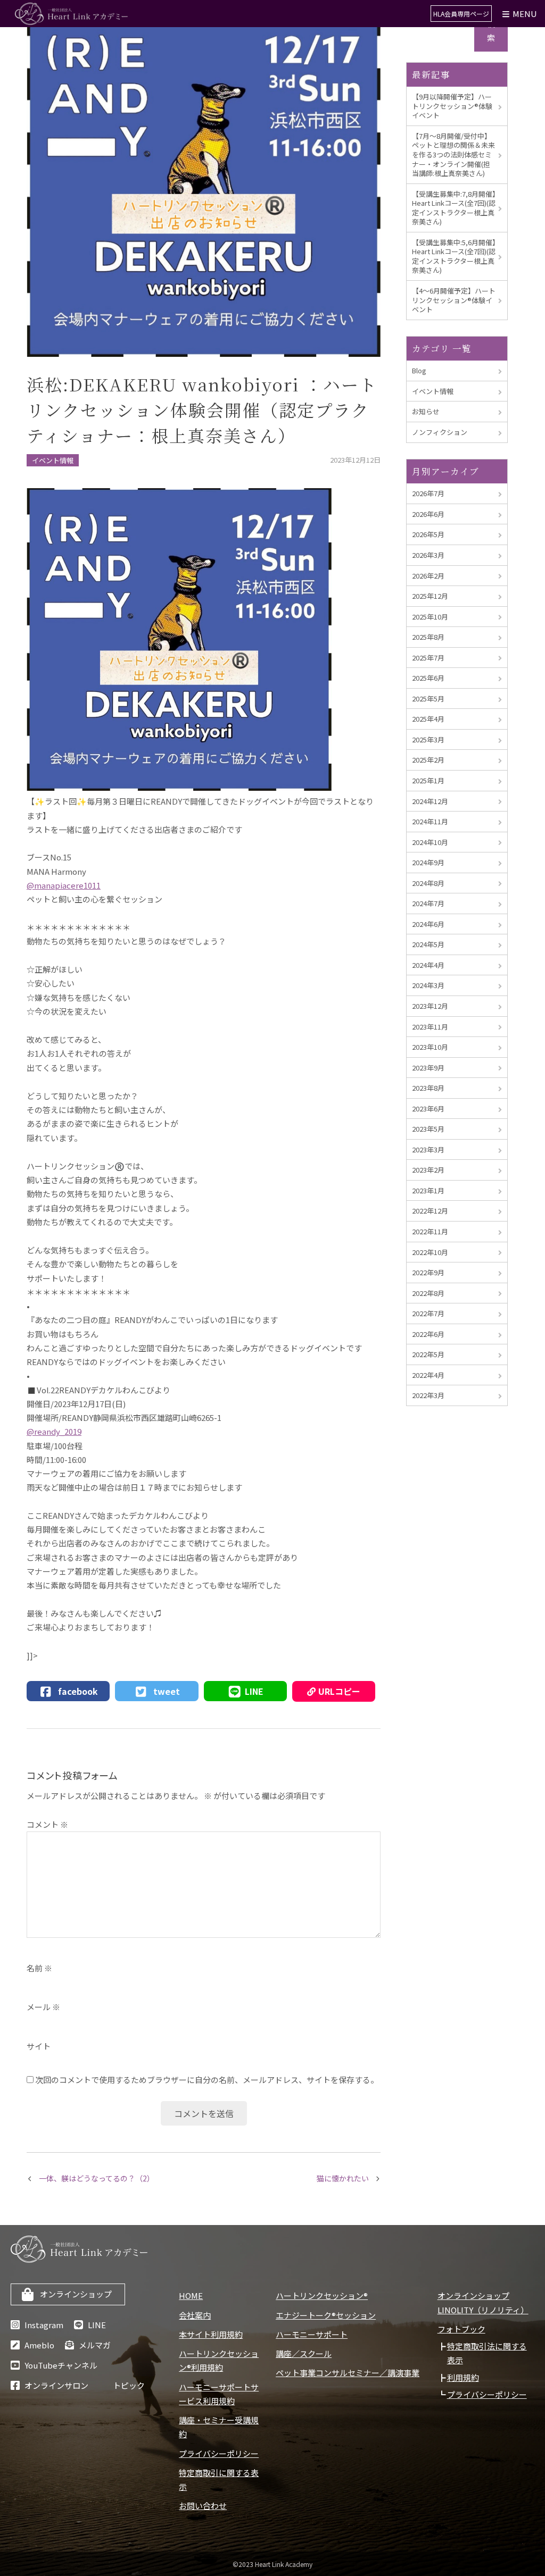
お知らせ (426, 411)
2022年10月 (430, 1252)
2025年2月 (428, 760)
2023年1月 (428, 1190)
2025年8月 (428, 637)
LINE (97, 2325)
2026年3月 (428, 555)
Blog (419, 370)
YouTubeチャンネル (61, 2365)
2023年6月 (428, 1109)
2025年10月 (430, 617)
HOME (191, 2295)
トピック (129, 2385)
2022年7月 (428, 1313)
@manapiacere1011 (64, 885)
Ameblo (39, 2345)
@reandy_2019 (54, 1431)
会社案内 (195, 2315)
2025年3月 (428, 739)
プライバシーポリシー (219, 2453)
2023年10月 (430, 1047)
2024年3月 (428, 985)
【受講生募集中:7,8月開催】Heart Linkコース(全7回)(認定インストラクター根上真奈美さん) (454, 208)
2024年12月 (430, 801)
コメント (47, 1824)
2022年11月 (430, 1231)
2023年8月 (428, 1088)
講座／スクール (304, 2353)
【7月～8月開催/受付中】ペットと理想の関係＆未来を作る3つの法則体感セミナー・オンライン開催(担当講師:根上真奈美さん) (453, 154)
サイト (39, 2046)
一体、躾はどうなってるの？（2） (97, 2178)
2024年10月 (430, 842)
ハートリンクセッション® (322, 2295)
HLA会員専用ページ (461, 14)
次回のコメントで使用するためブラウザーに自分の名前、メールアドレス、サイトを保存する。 (207, 2080)
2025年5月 (428, 699)
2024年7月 (428, 903)
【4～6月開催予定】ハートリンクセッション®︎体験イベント (454, 300)
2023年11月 (430, 1027)
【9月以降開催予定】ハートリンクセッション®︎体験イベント (452, 106)
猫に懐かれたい (343, 2178)
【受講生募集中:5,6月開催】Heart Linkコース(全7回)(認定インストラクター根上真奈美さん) (454, 256)
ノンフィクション (440, 432)
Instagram (44, 2325)
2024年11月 (430, 821)
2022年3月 (428, 1395)
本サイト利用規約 (211, 2334)
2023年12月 (430, 1006)
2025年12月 (430, 596)
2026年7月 (428, 493)
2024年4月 (428, 965)
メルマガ (95, 2345)
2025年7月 (428, 658)
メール (43, 2007)
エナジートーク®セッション (326, 2315)
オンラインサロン (56, 2385)
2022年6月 (428, 1334)
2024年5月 (428, 944)
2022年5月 (428, 1354)
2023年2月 (428, 1170)
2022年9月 (428, 1272)
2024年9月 (428, 862)
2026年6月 (428, 514)
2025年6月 (428, 678)
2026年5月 (428, 534)
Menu (524, 14)
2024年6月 (428, 924)
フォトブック (461, 2329)
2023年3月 (428, 1149)
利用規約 (463, 2377)
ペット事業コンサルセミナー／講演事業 (348, 2373)
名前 (39, 1968)
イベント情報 (53, 460)
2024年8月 (428, 883)
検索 (491, 31)
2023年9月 (428, 1068)
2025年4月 (428, 719)
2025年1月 (428, 780)
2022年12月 (430, 1211)
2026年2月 (428, 576)
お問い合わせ (203, 2506)
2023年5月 (428, 1129)
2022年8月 (428, 1293)
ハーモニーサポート (312, 2334)
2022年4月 (428, 1375)
